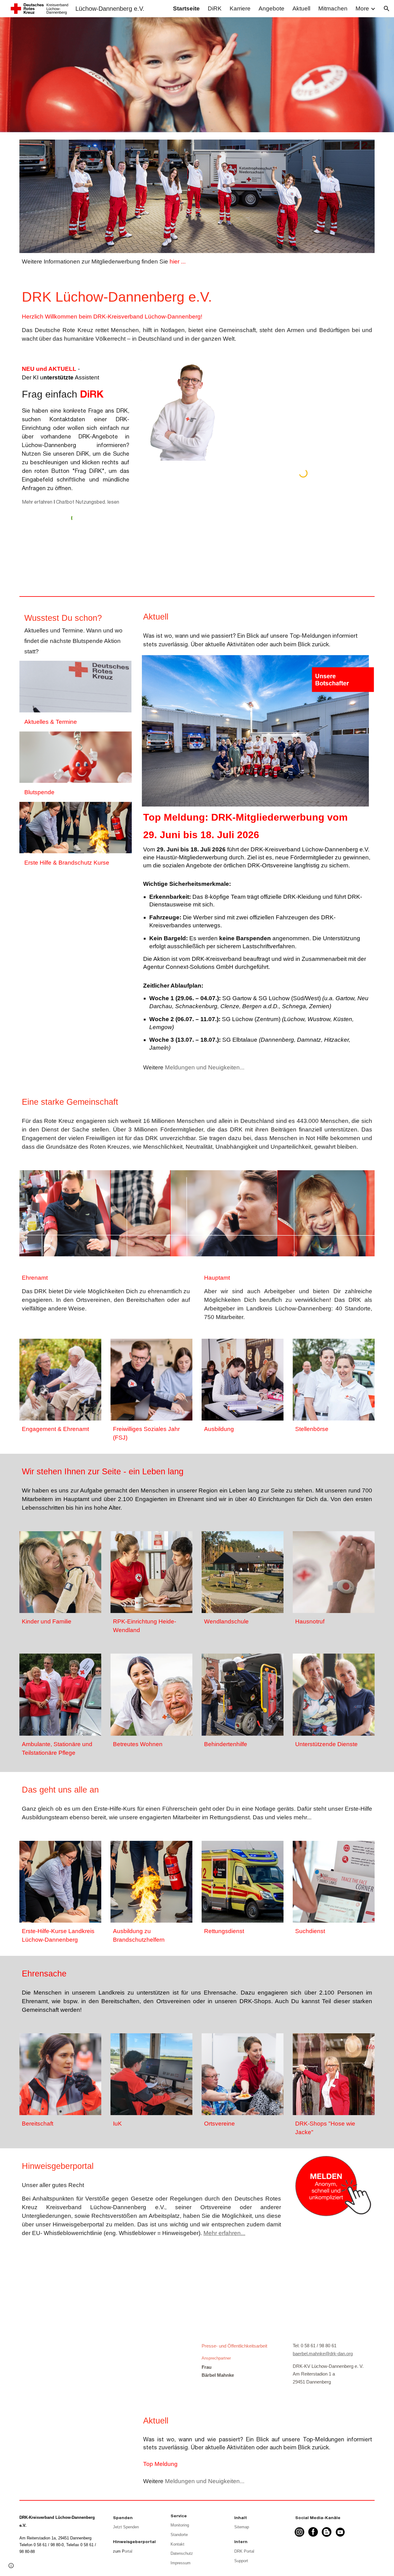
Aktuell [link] (301, 8)
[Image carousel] (197, 1213)
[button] (387, 9)
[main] (197, 262)
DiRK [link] (215, 8)
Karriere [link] (240, 8)
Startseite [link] (186, 8)
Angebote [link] (271, 8)
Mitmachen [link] (333, 8)
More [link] (362, 8)
